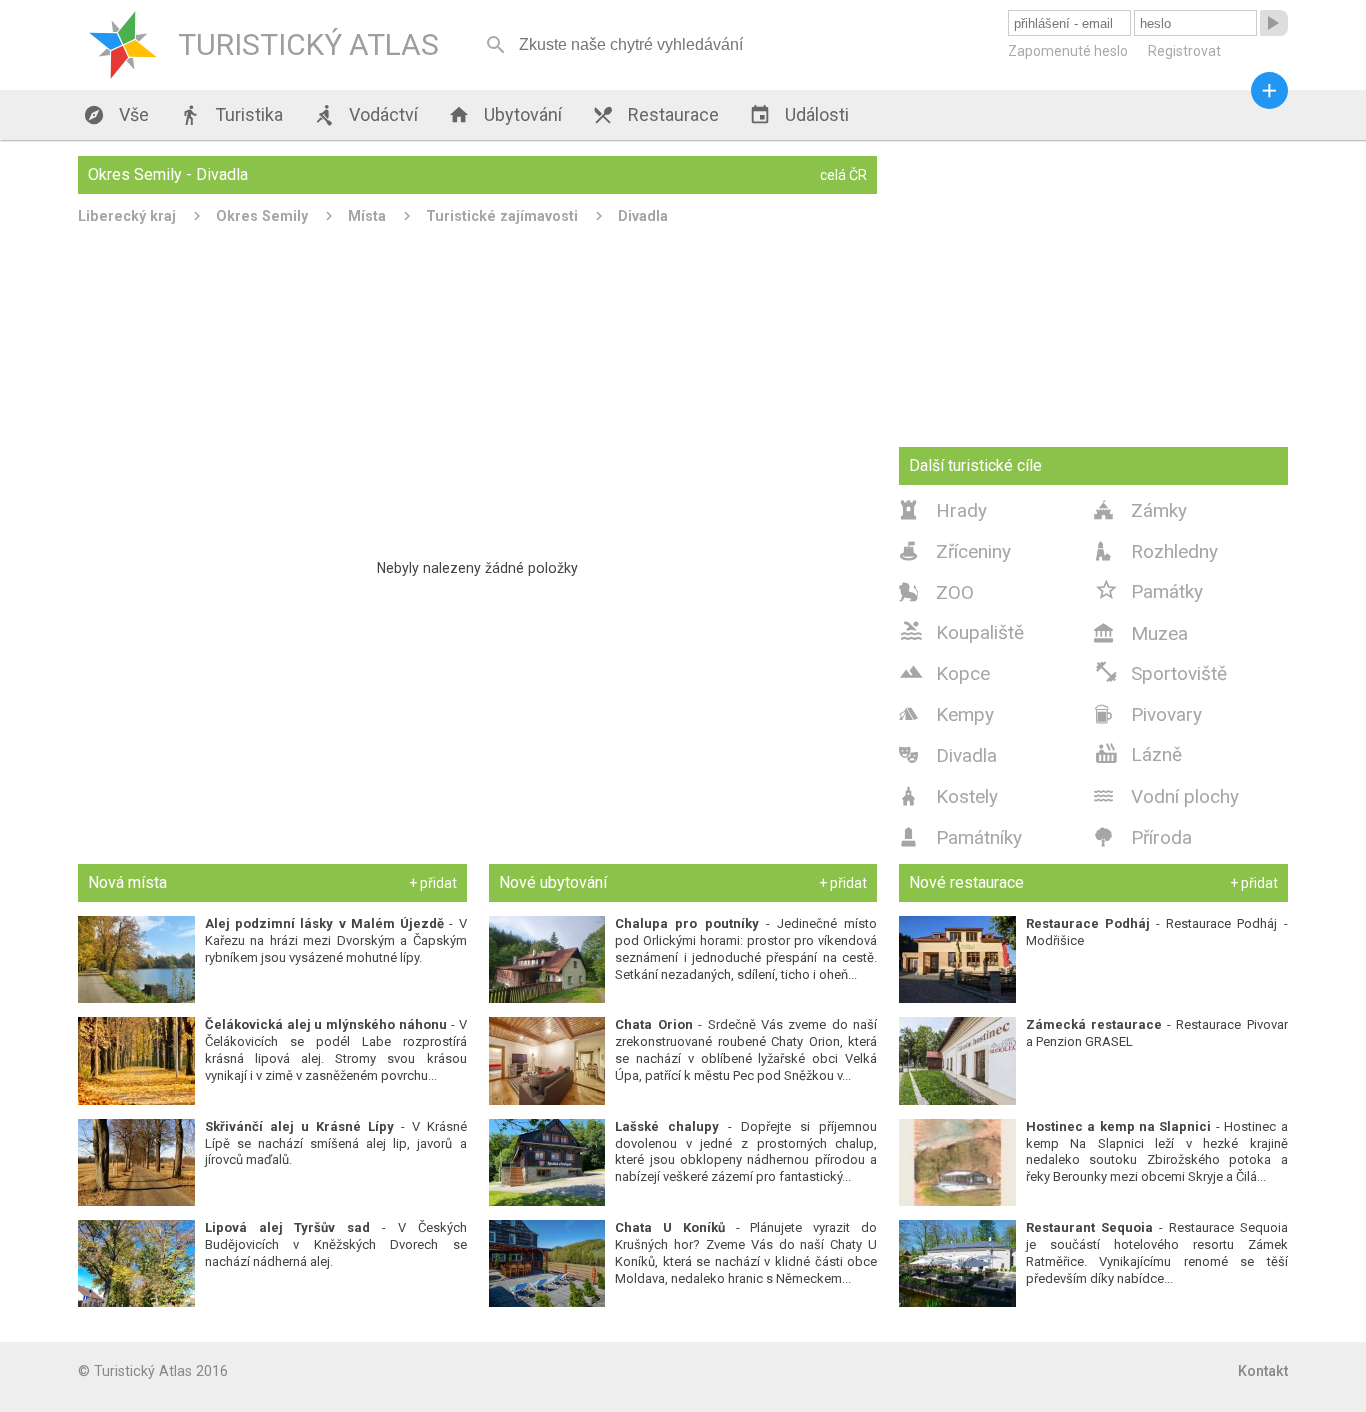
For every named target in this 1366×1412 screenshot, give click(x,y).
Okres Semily (262, 216)
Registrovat (1184, 51)
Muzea (1141, 633)
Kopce (944, 672)
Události (799, 115)
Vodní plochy (1166, 796)
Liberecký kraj (127, 216)
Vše (116, 115)
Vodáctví (365, 115)
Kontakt (1263, 1371)
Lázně (1138, 753)
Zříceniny (955, 551)
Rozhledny (1156, 551)
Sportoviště (1160, 672)
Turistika (231, 115)
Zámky (1140, 510)
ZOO (936, 592)
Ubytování (505, 115)
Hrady (943, 510)
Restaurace (655, 115)
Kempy (946, 714)
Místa (367, 216)
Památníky (960, 837)
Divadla (643, 216)
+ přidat (433, 883)
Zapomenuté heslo (1068, 51)
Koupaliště (961, 631)
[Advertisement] (477, 384)
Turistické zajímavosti (502, 216)
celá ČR (843, 175)
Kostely (948, 796)
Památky (1148, 590)
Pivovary (1148, 714)
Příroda (1143, 837)
